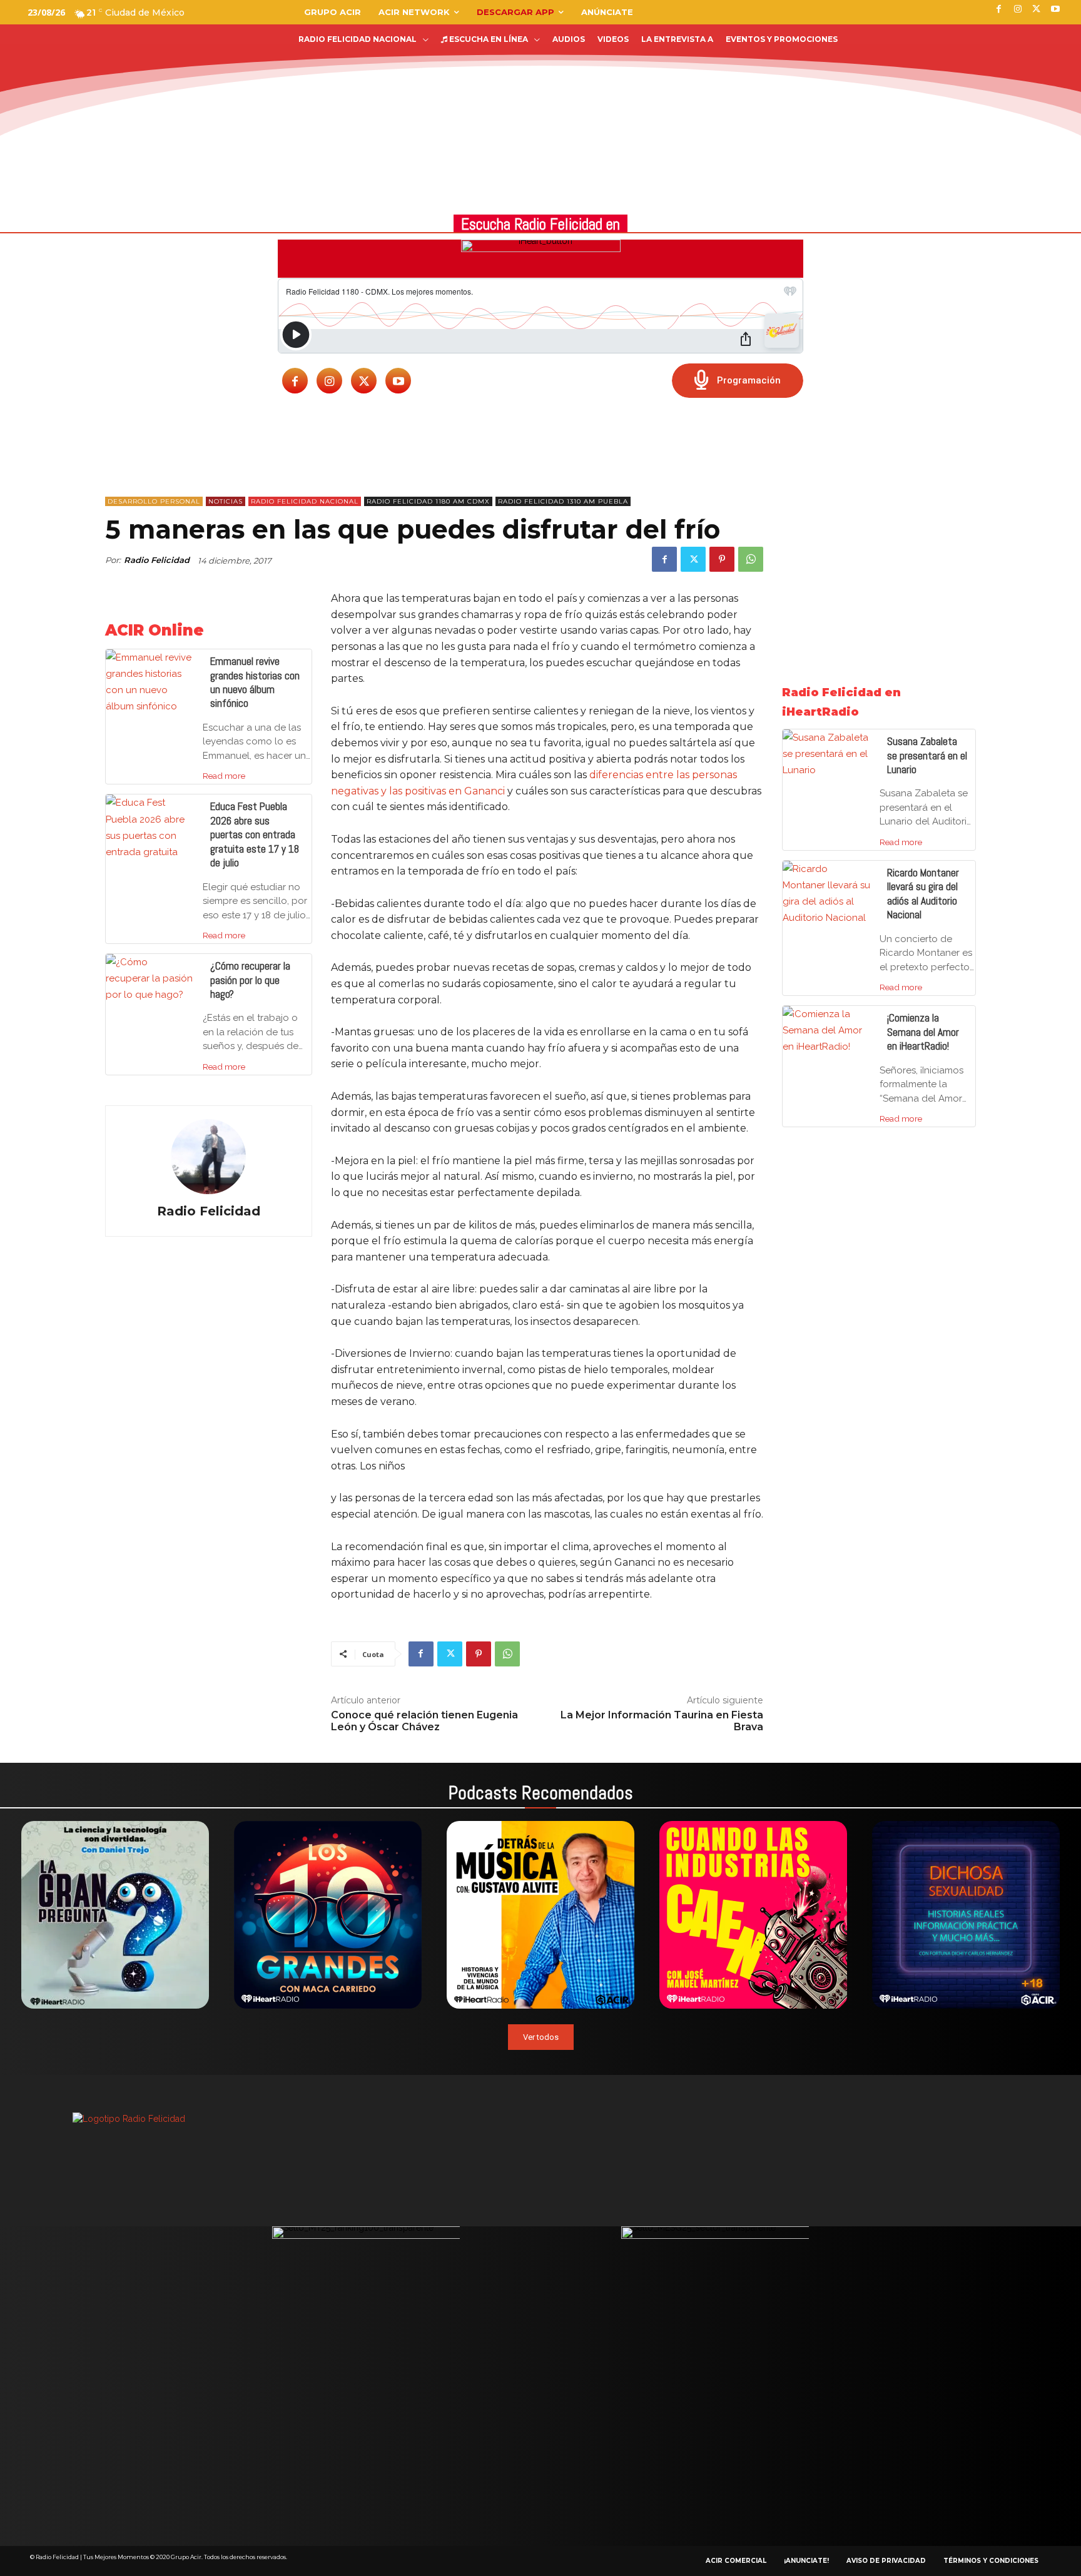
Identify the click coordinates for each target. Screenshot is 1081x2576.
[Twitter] (364, 381)
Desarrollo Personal (154, 501)
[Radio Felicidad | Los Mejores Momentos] (97, 74)
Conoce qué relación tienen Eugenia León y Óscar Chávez (424, 1721)
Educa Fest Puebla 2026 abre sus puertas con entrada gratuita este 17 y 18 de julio (255, 834)
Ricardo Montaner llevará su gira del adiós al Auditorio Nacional (923, 894)
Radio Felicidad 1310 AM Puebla (563, 501)
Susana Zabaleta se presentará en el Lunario (927, 755)
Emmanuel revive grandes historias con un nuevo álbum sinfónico (255, 682)
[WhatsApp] (751, 559)
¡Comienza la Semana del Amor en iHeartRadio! (923, 1032)
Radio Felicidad (157, 560)
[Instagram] (329, 381)
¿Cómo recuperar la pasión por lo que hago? (250, 980)
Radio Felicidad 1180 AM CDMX (428, 501)
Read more (224, 776)
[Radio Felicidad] (208, 1157)
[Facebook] (295, 381)
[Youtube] (398, 381)
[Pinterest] (722, 559)
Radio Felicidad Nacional (305, 501)
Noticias (226, 501)
